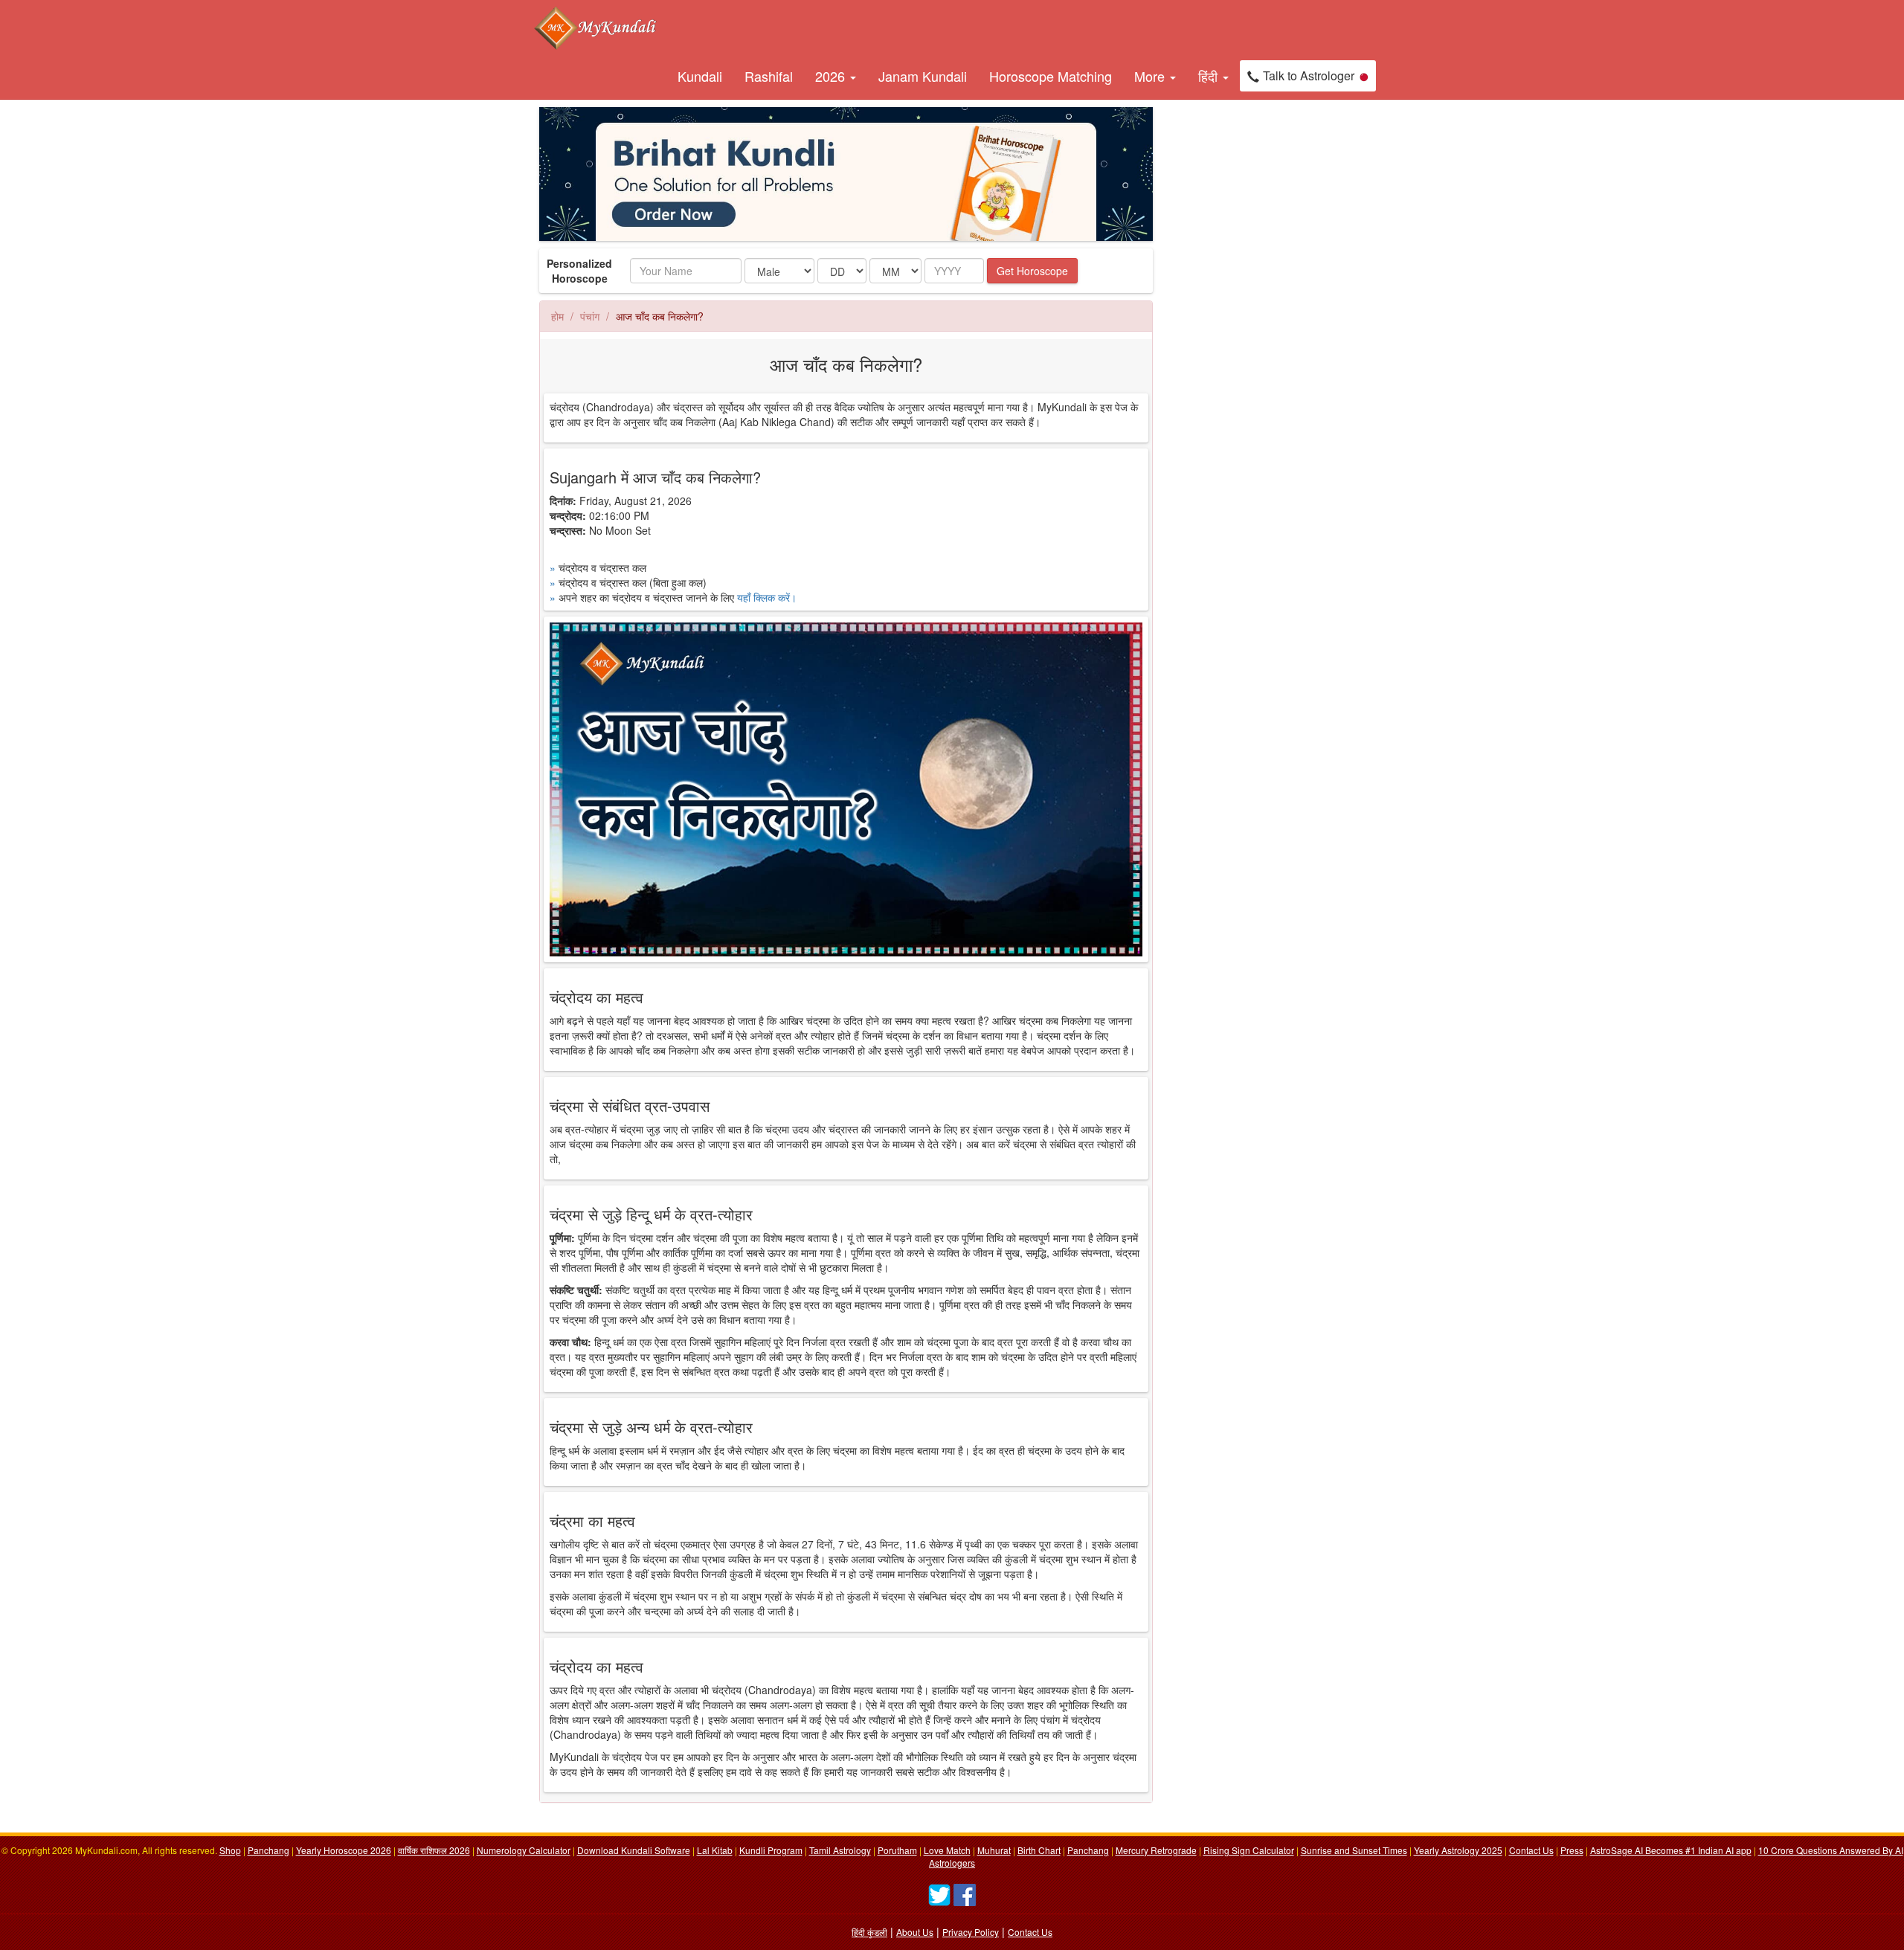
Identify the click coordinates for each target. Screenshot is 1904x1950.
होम (557, 316)
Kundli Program (771, 1850)
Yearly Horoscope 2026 (344, 1850)
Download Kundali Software (634, 1850)
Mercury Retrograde (1156, 1850)
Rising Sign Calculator (1249, 1850)
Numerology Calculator (524, 1850)
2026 (832, 76)
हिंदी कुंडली (869, 1932)
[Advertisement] (1235, 330)
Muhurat (994, 1850)
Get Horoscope (1032, 271)
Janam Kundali (923, 76)
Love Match (947, 1850)
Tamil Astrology (840, 1850)
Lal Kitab (715, 1850)
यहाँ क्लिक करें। (767, 597)
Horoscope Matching (1051, 76)
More (1151, 76)
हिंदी (1210, 76)
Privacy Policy (971, 1932)
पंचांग (590, 316)
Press (1572, 1850)
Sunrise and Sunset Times (1354, 1850)
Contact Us (1531, 1850)
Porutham (897, 1850)
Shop (230, 1850)
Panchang (268, 1850)
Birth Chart (1039, 1850)
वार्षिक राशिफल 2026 (434, 1850)
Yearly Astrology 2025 (1458, 1850)
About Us (915, 1932)
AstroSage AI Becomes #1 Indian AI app (1671, 1850)
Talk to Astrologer (1309, 75)
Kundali (700, 76)
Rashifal (769, 76)
